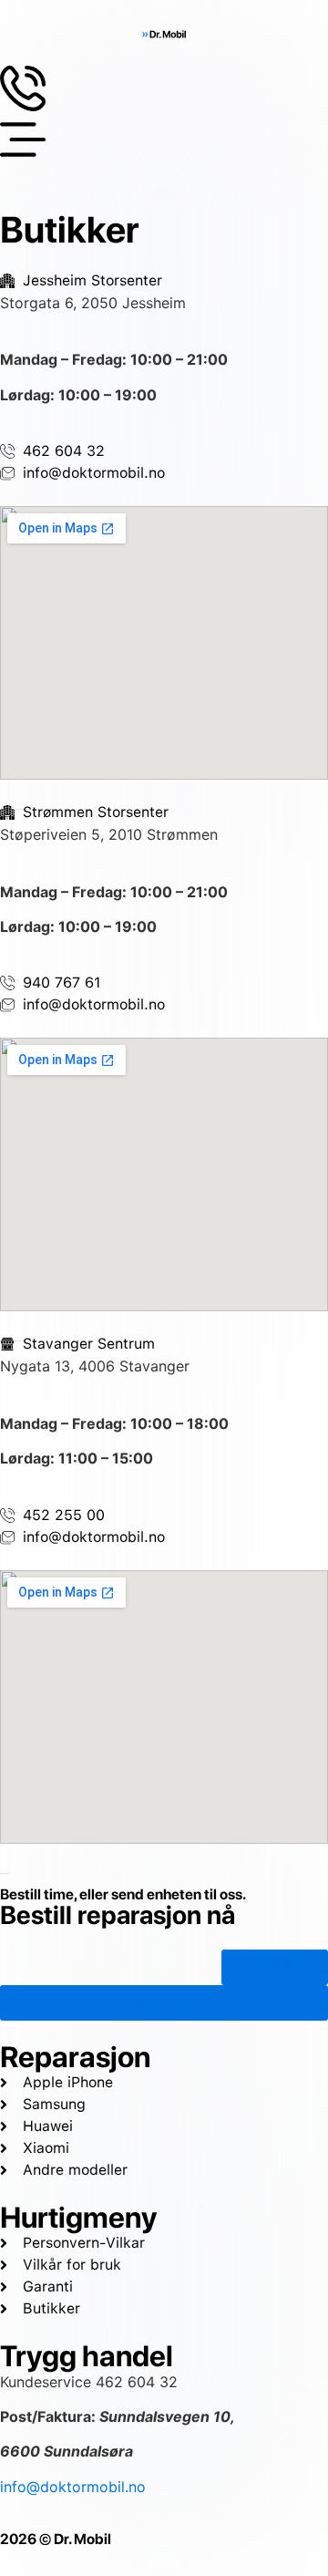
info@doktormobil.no (73, 2487)
